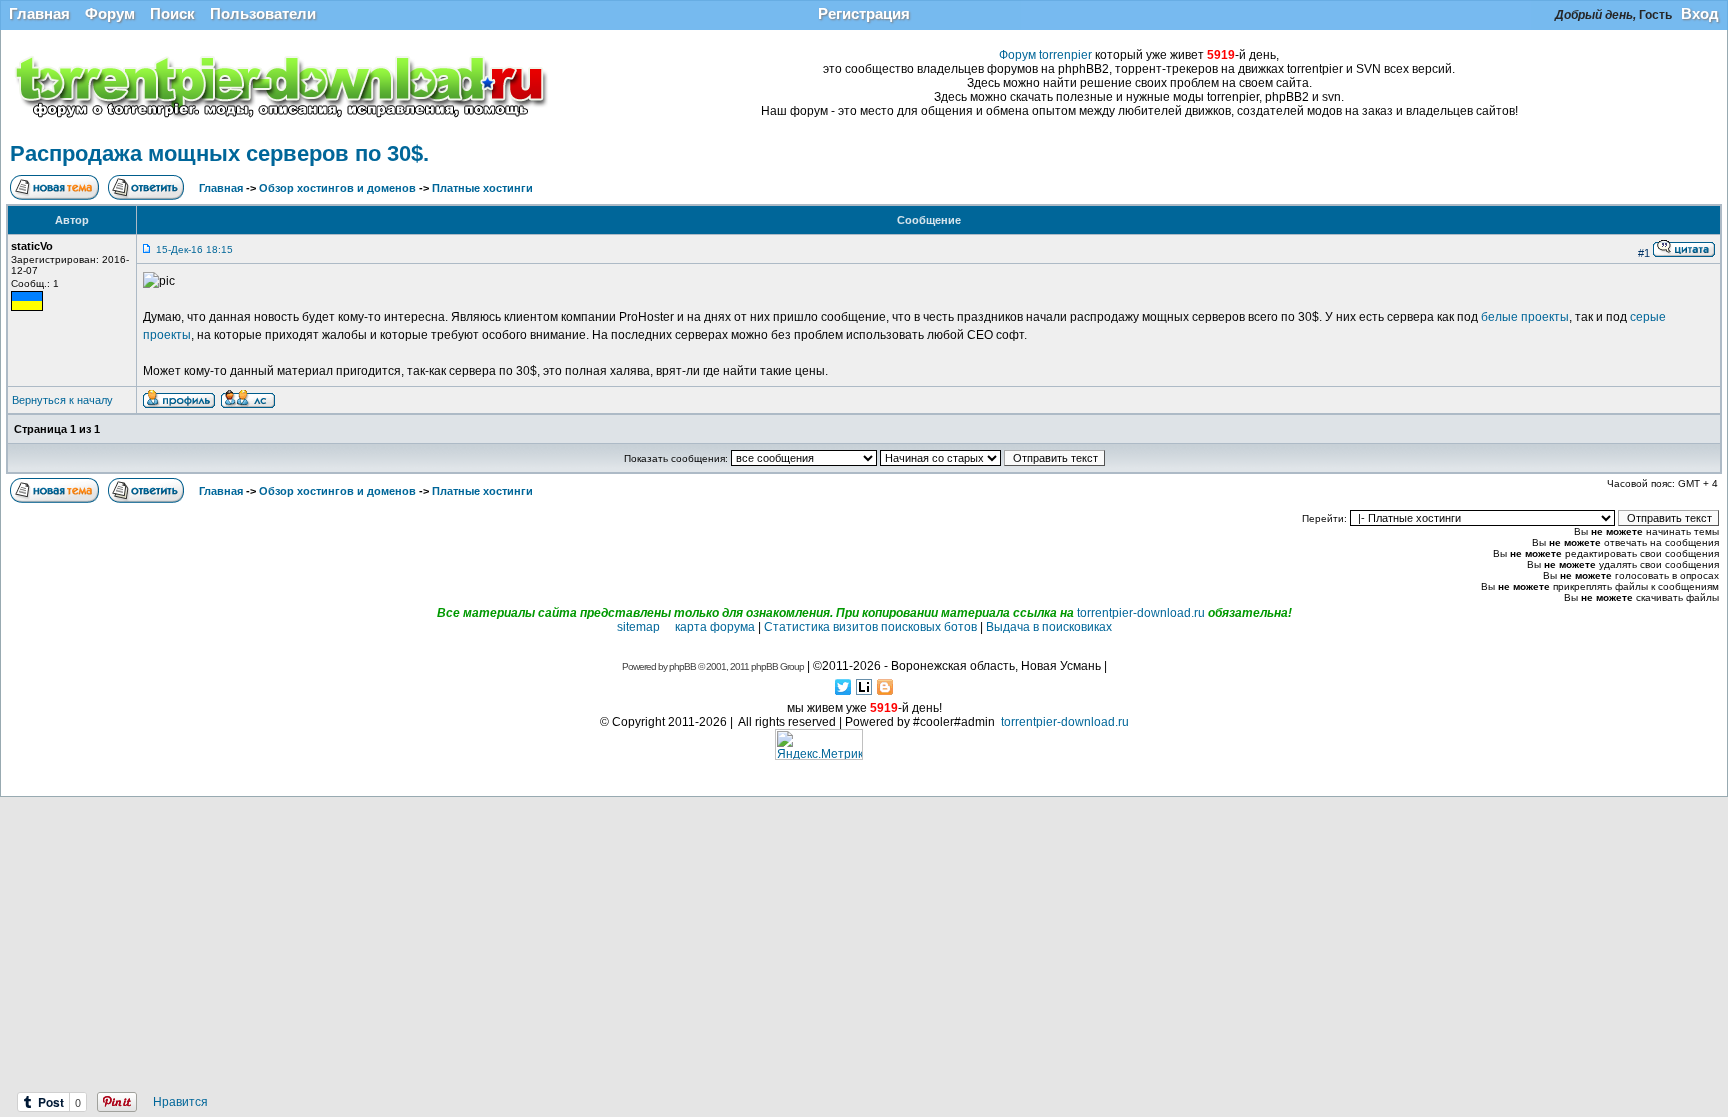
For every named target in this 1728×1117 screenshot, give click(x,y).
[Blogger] (885, 687)
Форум (110, 13)
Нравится (180, 1102)
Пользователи (263, 13)
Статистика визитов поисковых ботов (870, 627)
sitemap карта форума (686, 627)
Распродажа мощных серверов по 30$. (219, 153)
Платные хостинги (482, 188)
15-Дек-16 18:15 (194, 249)
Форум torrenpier (1045, 55)
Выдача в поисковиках (1049, 627)
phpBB (682, 666)
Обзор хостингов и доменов (337, 188)
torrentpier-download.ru (1141, 613)
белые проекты (1525, 317)
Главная (39, 13)
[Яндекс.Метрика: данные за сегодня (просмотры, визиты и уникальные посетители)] (819, 744)
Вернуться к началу (62, 400)
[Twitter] (843, 687)
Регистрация (864, 13)
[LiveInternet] (864, 687)
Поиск (172, 13)
